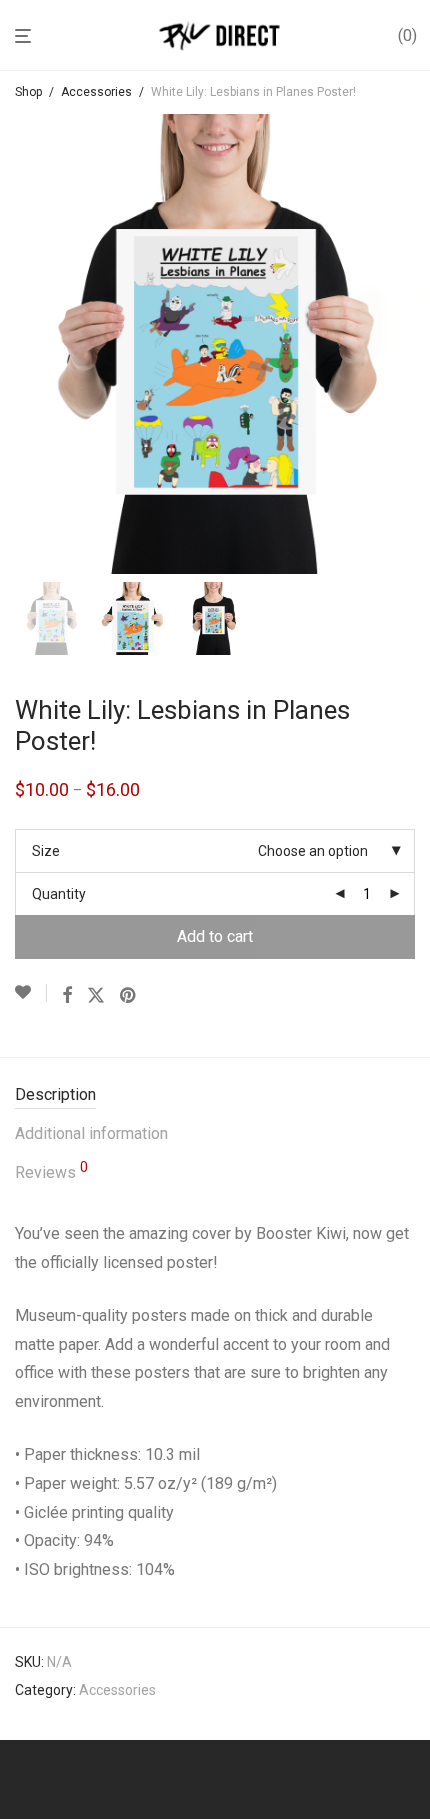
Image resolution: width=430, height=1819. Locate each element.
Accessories (96, 92)
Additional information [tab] (91, 1133)
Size (46, 851)
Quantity (59, 894)
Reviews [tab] (51, 1171)
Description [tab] (55, 1094)
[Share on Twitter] (96, 996)
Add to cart (215, 936)
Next (411, 344)
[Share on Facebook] (67, 996)
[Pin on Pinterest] (129, 996)
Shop (28, 92)
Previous (19, 344)
